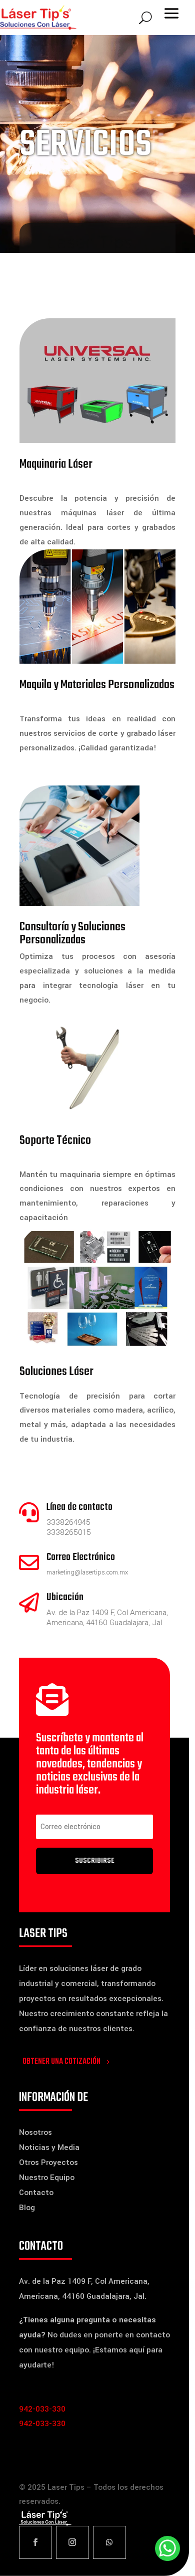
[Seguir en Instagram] (72, 2542)
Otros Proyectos (48, 2162)
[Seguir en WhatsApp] (109, 2542)
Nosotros (35, 2132)
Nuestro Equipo (47, 2177)
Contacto (36, 2193)
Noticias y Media (49, 2147)
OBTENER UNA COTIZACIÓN (61, 2062)
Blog (27, 2208)
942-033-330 (42, 2409)
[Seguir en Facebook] (35, 2542)
